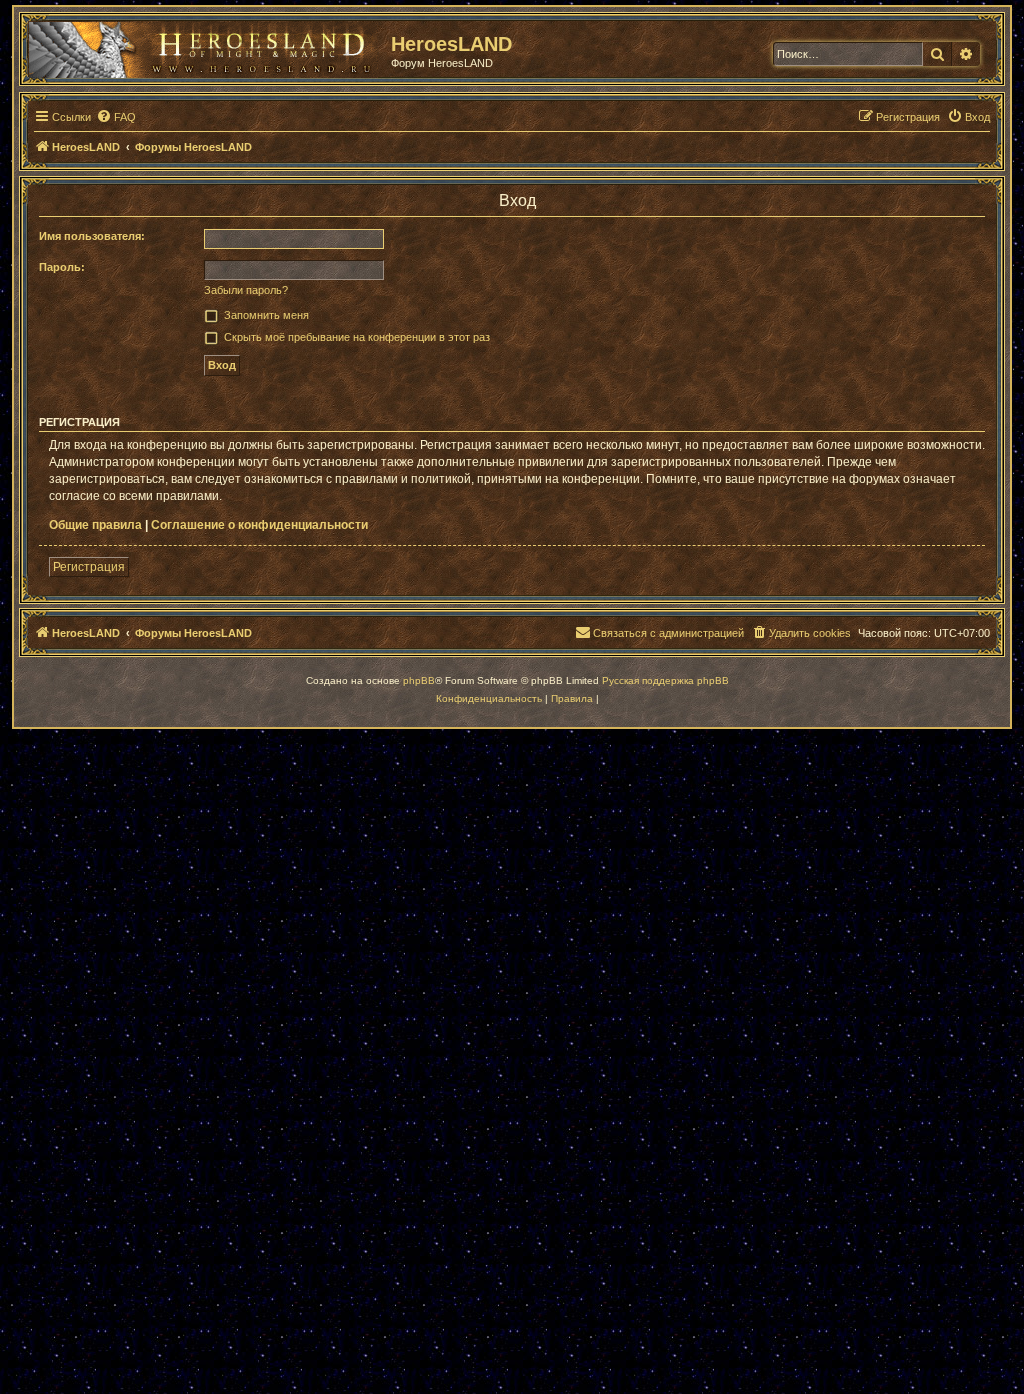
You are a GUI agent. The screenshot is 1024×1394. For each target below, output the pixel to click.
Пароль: (62, 267)
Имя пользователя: (92, 236)
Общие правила (95, 525)
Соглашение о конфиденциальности (259, 525)
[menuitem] (116, 117)
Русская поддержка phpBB (665, 680)
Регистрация (89, 567)
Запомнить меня (266, 315)
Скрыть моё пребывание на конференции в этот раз (357, 337)
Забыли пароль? (246, 290)
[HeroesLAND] (205, 46)
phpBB (419, 680)
